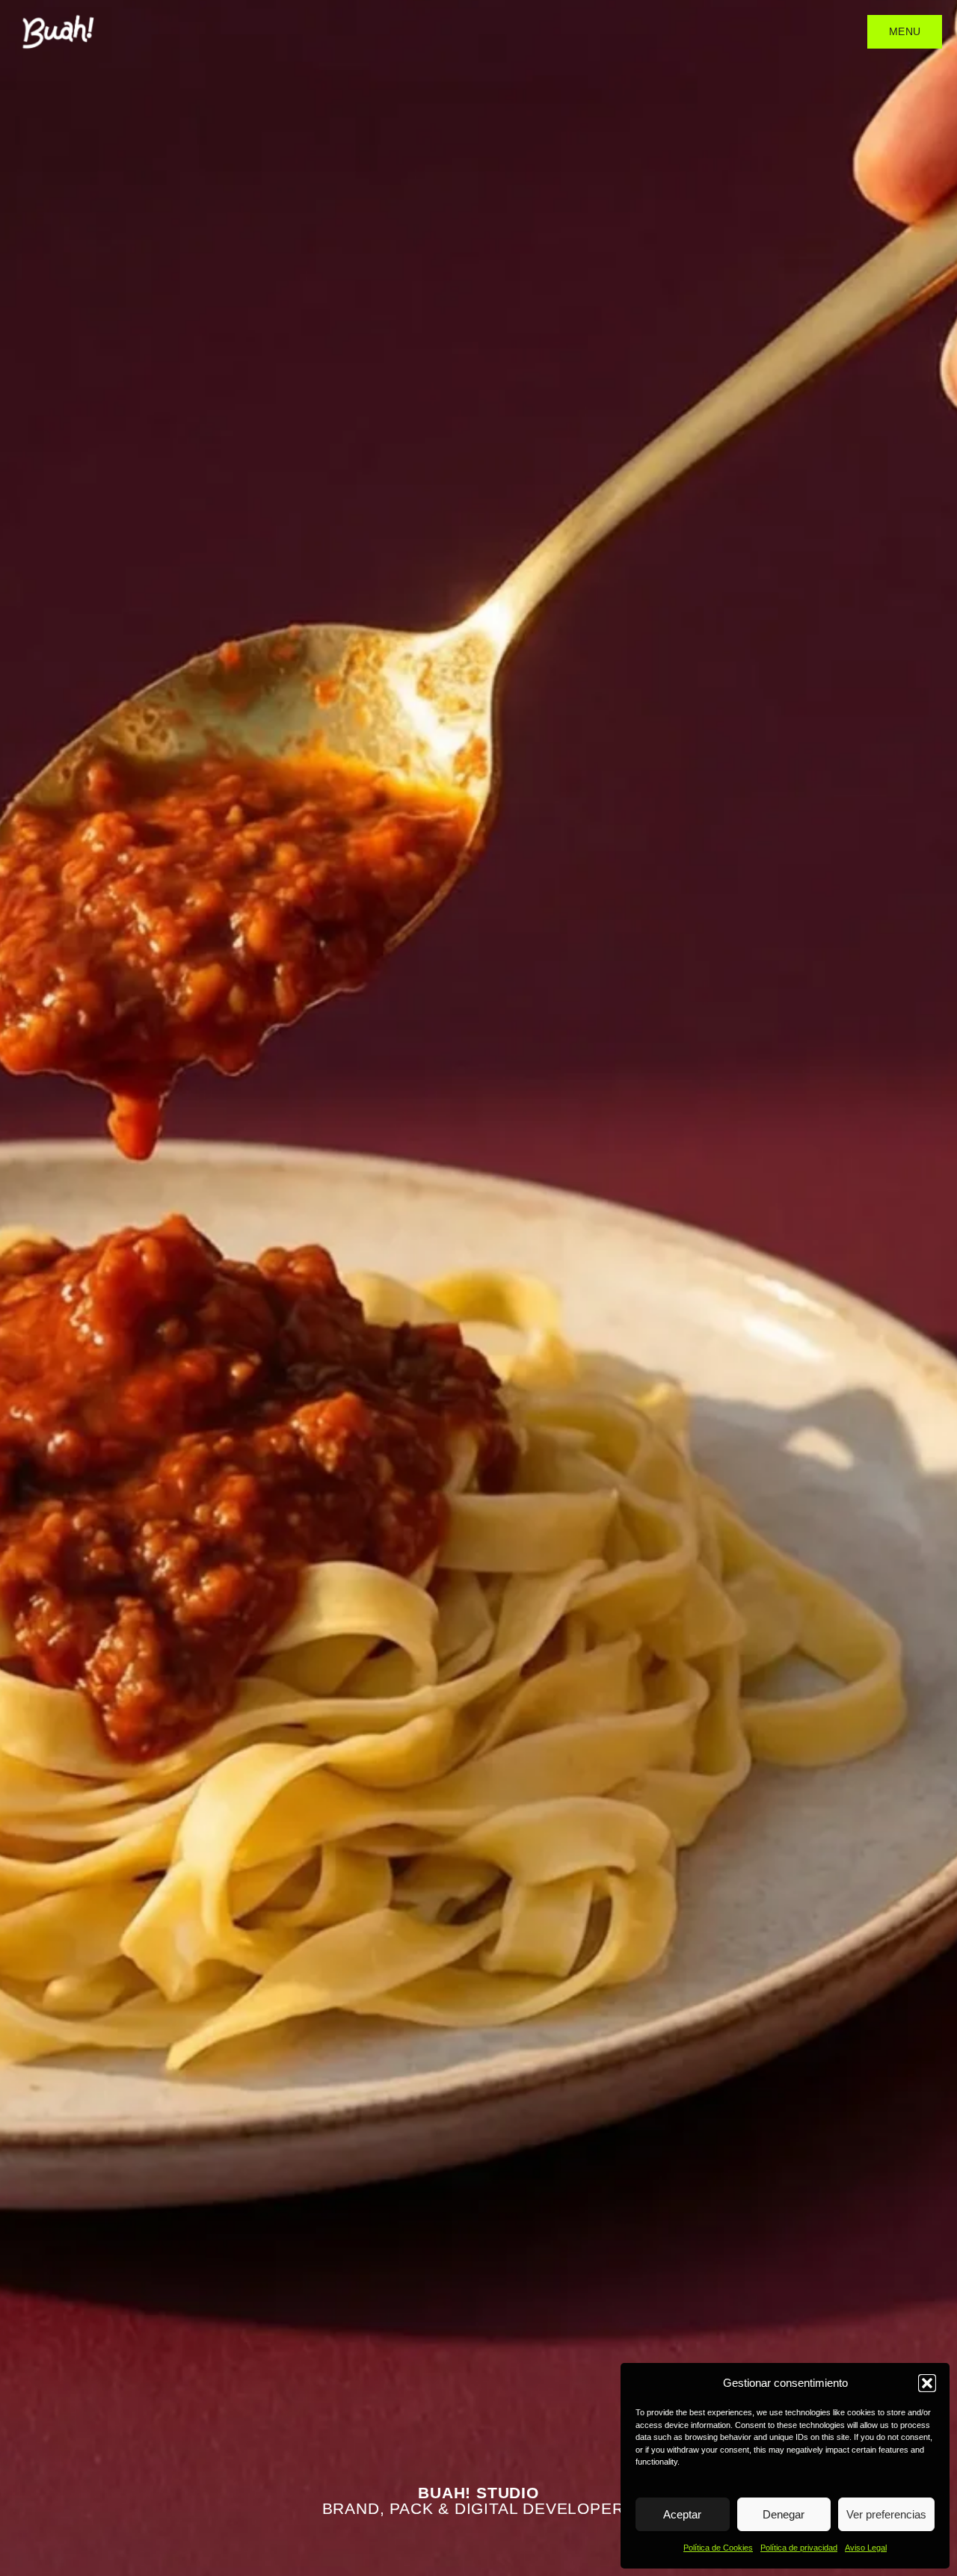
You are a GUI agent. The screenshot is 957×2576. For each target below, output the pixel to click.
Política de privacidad (799, 2548)
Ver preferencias (886, 2514)
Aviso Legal (866, 2548)
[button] (927, 2383)
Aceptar (682, 2514)
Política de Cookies (718, 2548)
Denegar (784, 2514)
